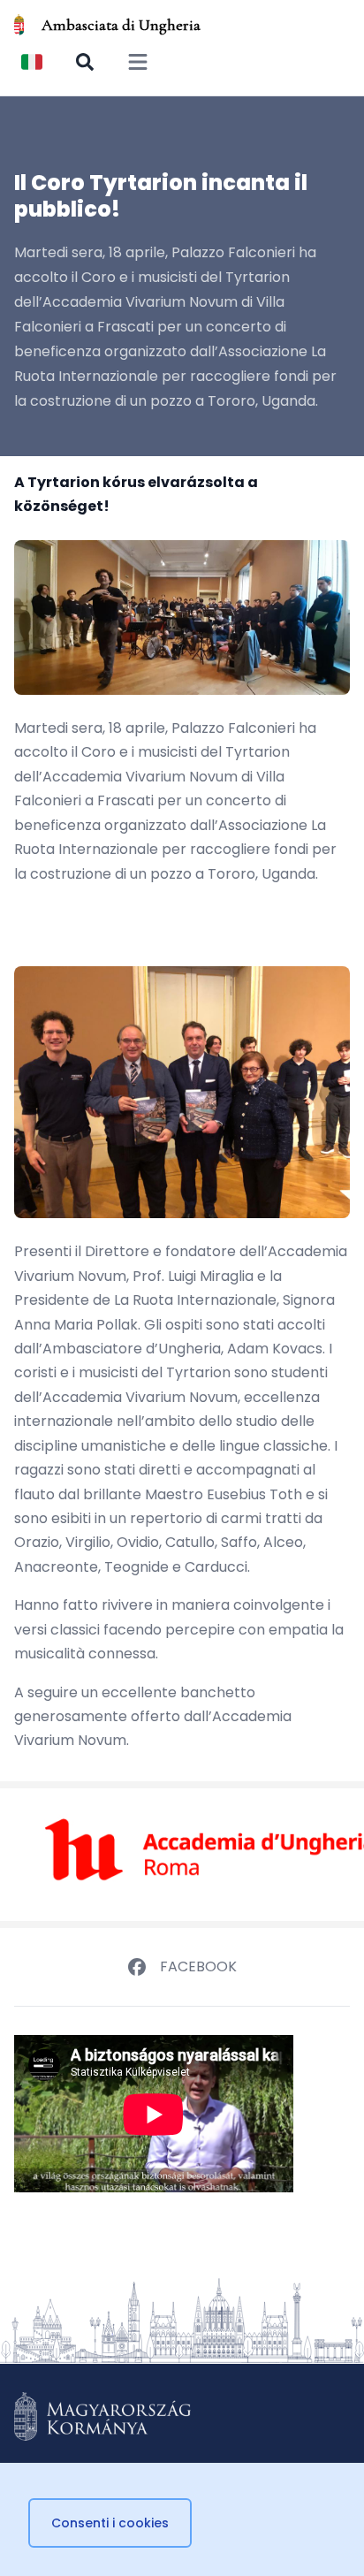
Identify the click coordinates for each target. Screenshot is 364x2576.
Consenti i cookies (110, 2523)
